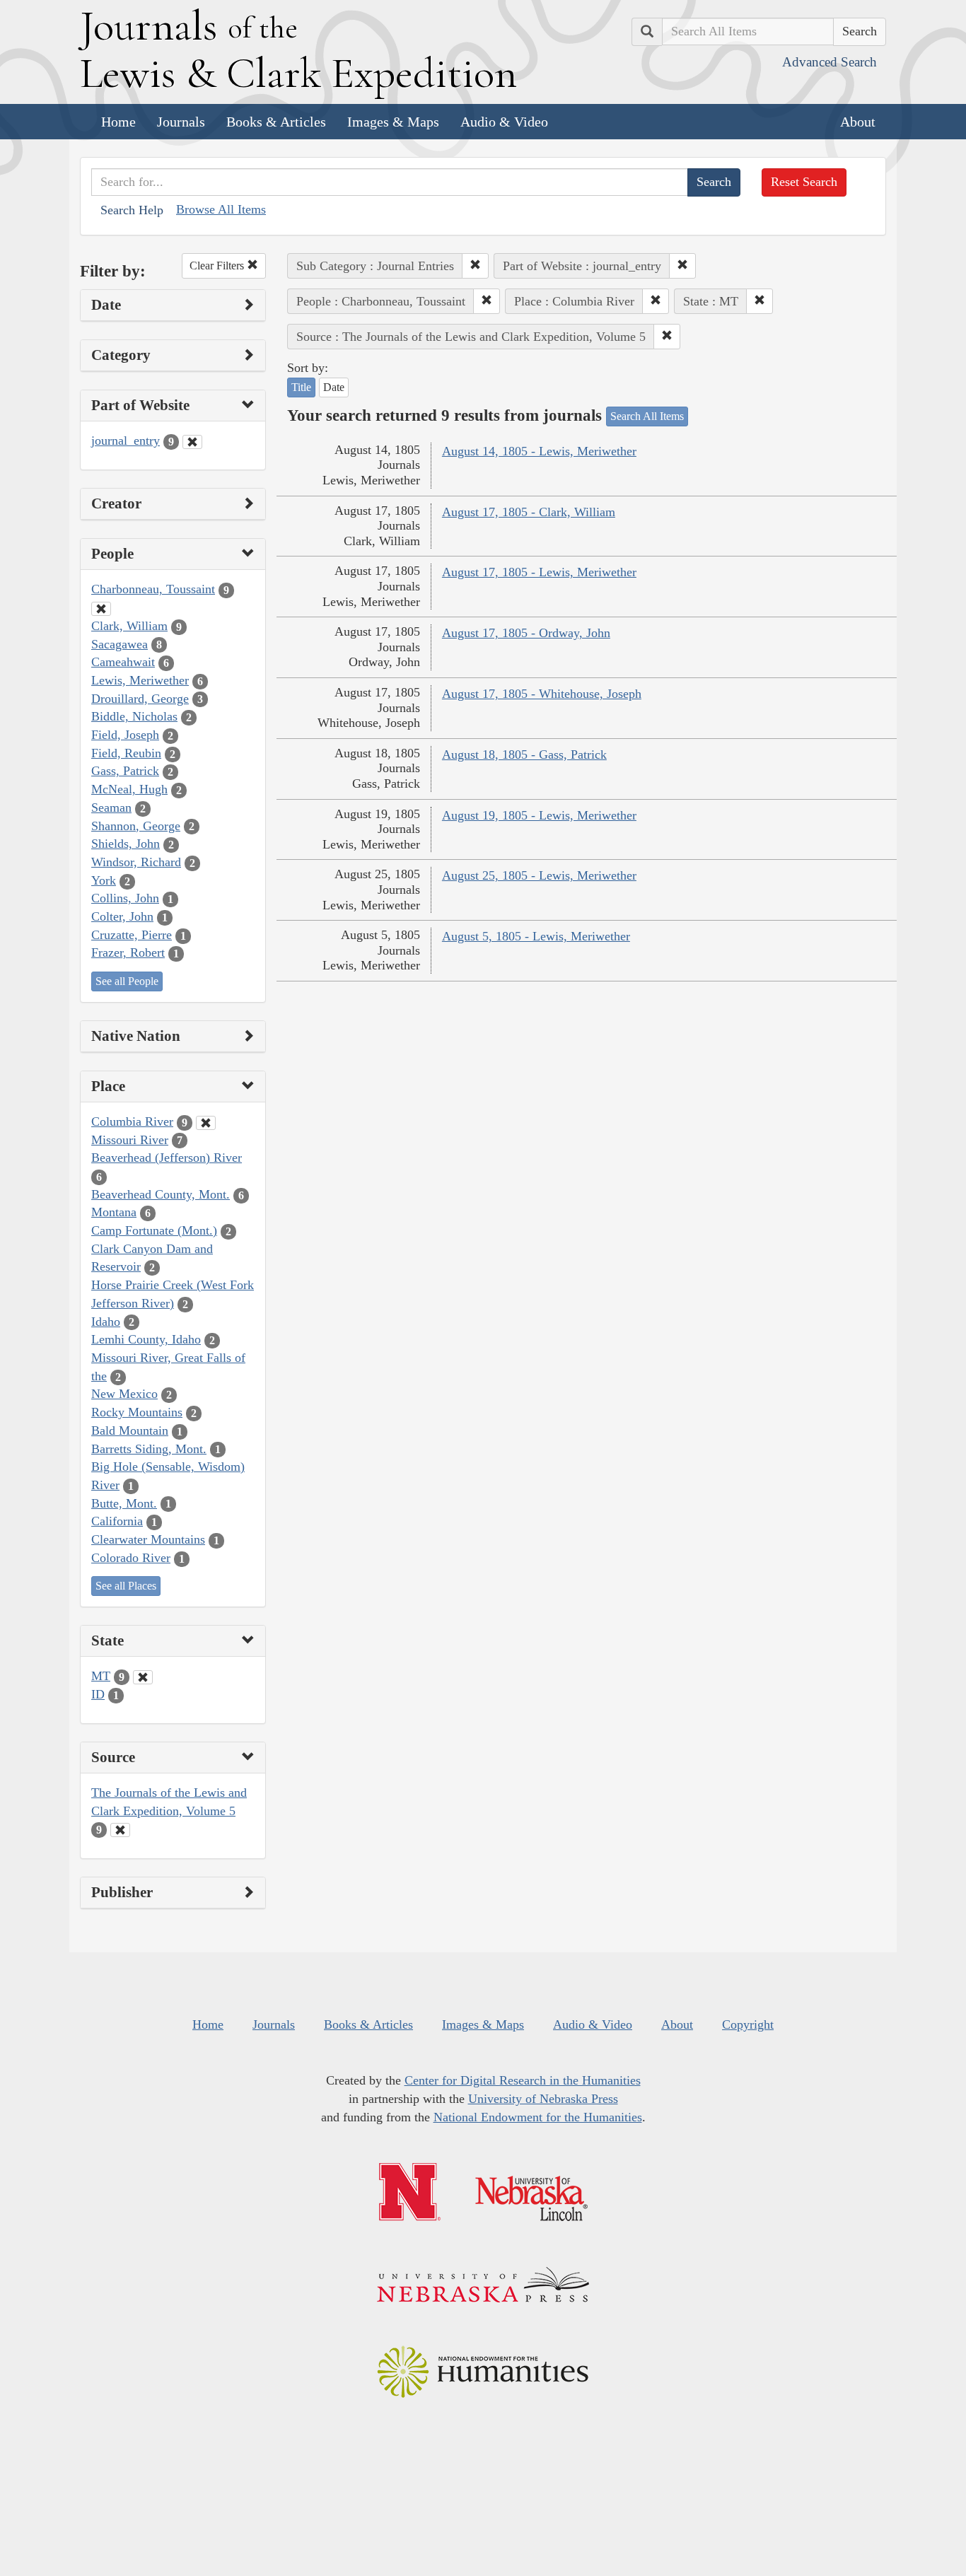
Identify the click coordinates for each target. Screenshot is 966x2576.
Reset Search (804, 182)
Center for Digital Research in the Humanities (523, 2080)
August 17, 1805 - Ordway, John (526, 633)
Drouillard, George (140, 699)
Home (118, 122)
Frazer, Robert (128, 952)
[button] (475, 266)
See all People (127, 981)
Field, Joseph (125, 735)
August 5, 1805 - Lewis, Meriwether (536, 936)
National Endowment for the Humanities (538, 2117)
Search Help (132, 210)
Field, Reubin (126, 753)
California (117, 1521)
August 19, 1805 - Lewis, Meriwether (539, 815)
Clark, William (129, 626)
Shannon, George (136, 826)
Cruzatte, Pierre (132, 935)
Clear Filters (218, 266)
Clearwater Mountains (148, 1539)
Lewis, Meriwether (140, 680)
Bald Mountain (130, 1430)
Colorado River (131, 1558)
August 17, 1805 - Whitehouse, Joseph (542, 694)
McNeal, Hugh (129, 789)
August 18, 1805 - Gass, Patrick (524, 754)
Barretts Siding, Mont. (149, 1449)
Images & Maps (393, 122)
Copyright (748, 2024)
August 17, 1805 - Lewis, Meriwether (539, 572)
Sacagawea (120, 644)
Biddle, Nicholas (134, 716)
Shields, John (126, 844)
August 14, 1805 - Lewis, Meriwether (539, 451)
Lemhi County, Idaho (146, 1339)
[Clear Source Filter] (120, 1830)
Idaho (106, 1322)
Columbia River (132, 1121)
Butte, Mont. (124, 1503)
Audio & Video (504, 122)
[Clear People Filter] (101, 609)
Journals (181, 122)
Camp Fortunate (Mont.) (154, 1230)
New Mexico (124, 1394)
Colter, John (122, 916)
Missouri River (130, 1140)
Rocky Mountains (137, 1412)
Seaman (111, 808)
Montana (114, 1212)
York (104, 880)
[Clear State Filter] (143, 1677)
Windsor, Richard (136, 862)
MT (101, 1676)
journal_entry (126, 441)
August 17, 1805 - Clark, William (529, 512)
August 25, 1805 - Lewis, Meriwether (539, 875)
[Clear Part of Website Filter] (192, 442)
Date (334, 387)
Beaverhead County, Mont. (161, 1194)
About (858, 122)
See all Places (126, 1586)
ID (98, 1694)
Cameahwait (123, 662)
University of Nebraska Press (543, 2099)
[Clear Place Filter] (206, 1123)
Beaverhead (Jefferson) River (167, 1158)
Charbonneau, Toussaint (153, 589)
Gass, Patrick (125, 771)
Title (301, 387)
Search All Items (647, 416)
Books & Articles (276, 122)
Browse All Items (221, 209)
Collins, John (125, 898)
